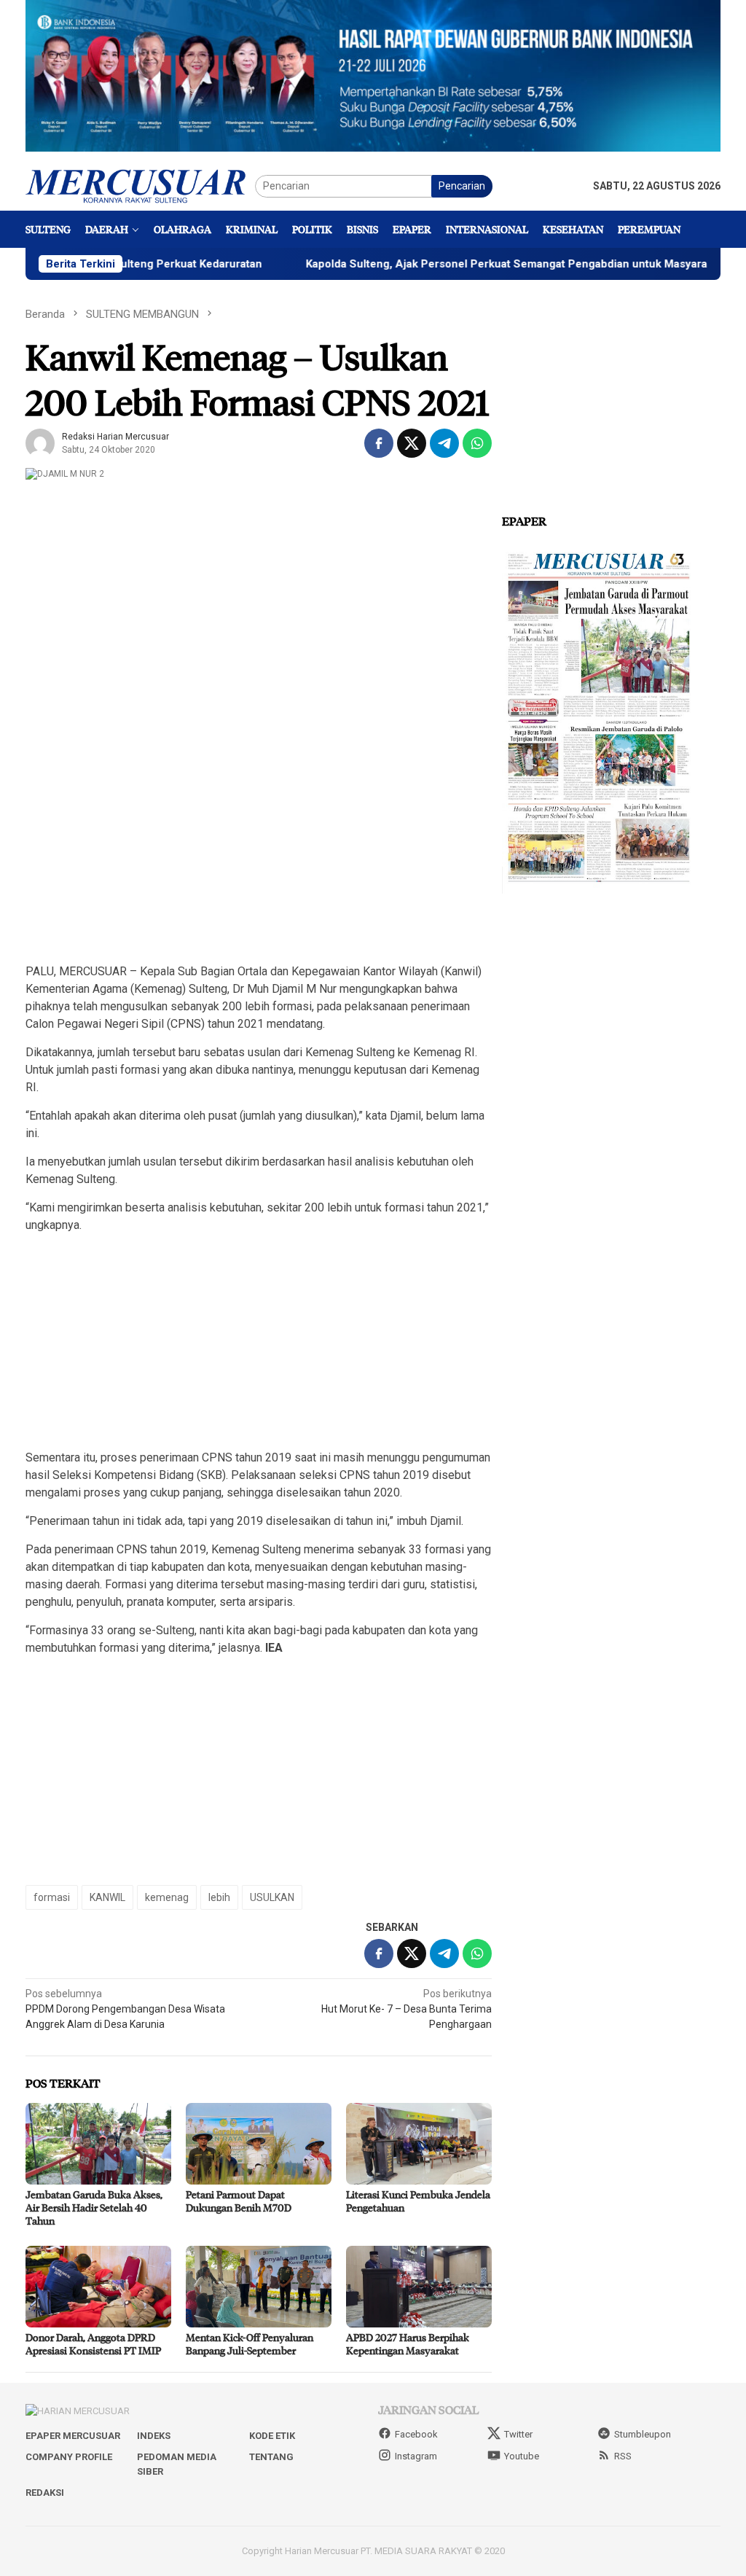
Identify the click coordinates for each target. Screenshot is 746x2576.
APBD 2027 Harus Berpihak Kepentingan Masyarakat (408, 2344)
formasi (52, 1897)
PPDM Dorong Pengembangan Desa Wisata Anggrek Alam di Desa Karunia (125, 2009)
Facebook (416, 2434)
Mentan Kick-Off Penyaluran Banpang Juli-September (250, 2344)
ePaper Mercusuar (73, 2436)
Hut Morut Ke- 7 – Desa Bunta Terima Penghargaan (407, 2009)
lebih (219, 1897)
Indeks (154, 2436)
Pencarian (462, 186)
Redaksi (45, 2493)
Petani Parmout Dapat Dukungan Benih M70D (239, 2201)
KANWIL (107, 1897)
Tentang (271, 2457)
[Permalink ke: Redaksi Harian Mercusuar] (40, 442)
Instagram (416, 2456)
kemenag (167, 1897)
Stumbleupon (643, 2434)
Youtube (522, 2456)
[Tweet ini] (412, 443)
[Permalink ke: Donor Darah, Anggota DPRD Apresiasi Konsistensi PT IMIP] (98, 2287)
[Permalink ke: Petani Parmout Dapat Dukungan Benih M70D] (259, 2144)
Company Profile (69, 2457)
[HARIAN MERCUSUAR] (140, 185)
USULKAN (272, 1897)
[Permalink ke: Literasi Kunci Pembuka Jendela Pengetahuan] (419, 2144)
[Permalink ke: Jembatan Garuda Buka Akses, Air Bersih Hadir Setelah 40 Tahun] (98, 2144)
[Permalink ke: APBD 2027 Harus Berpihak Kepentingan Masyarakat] (419, 2287)
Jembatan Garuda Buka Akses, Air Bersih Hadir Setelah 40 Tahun (94, 2208)
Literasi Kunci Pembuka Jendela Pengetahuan (418, 2201)
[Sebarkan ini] (379, 443)
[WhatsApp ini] (477, 443)
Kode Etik (272, 2436)
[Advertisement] (259, 848)
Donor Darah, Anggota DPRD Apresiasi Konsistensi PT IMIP (93, 2344)
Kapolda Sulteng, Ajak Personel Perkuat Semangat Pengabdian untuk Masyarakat (453, 264)
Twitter (518, 2434)
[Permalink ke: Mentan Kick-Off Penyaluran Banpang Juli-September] (259, 2287)
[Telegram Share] (444, 443)
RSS (623, 2456)
